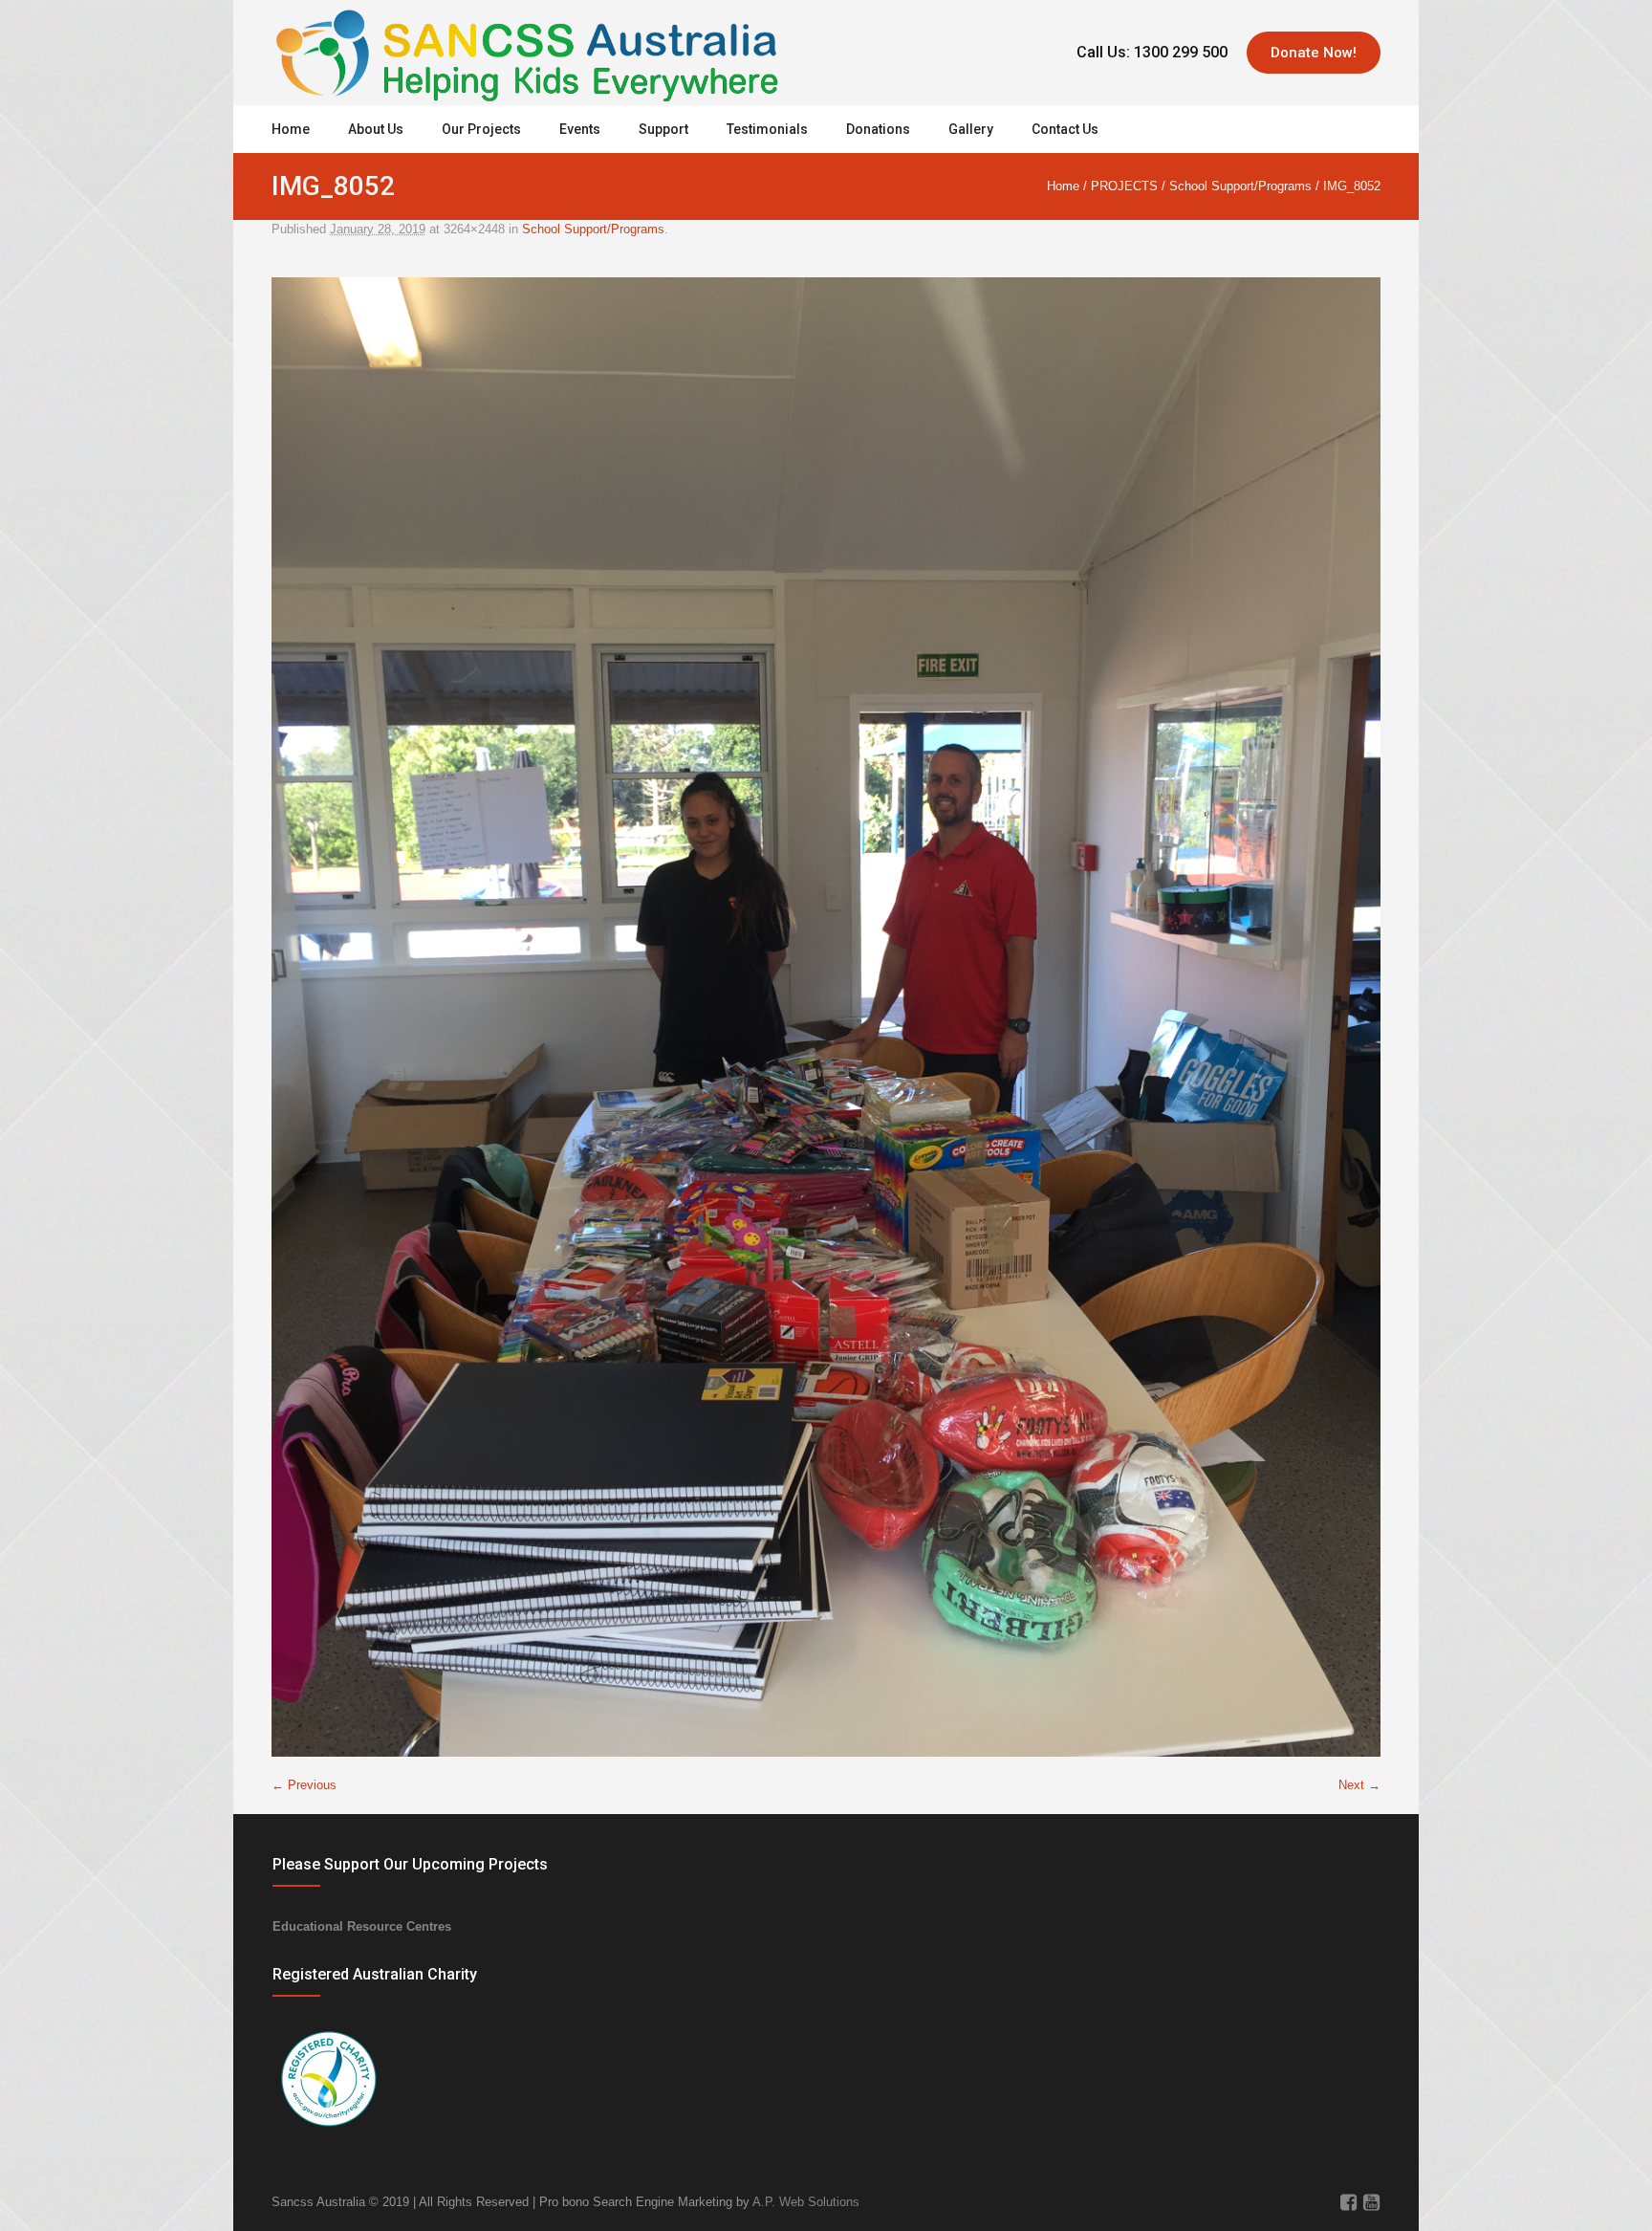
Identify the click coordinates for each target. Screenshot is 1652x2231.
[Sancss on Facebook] (1348, 2202)
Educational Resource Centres (362, 1926)
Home (1063, 186)
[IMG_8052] (826, 1017)
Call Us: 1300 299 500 (1152, 52)
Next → (1359, 1785)
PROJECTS (1124, 186)
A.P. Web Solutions (806, 2202)
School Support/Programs (1240, 186)
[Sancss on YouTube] (1371, 2202)
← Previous (304, 1785)
